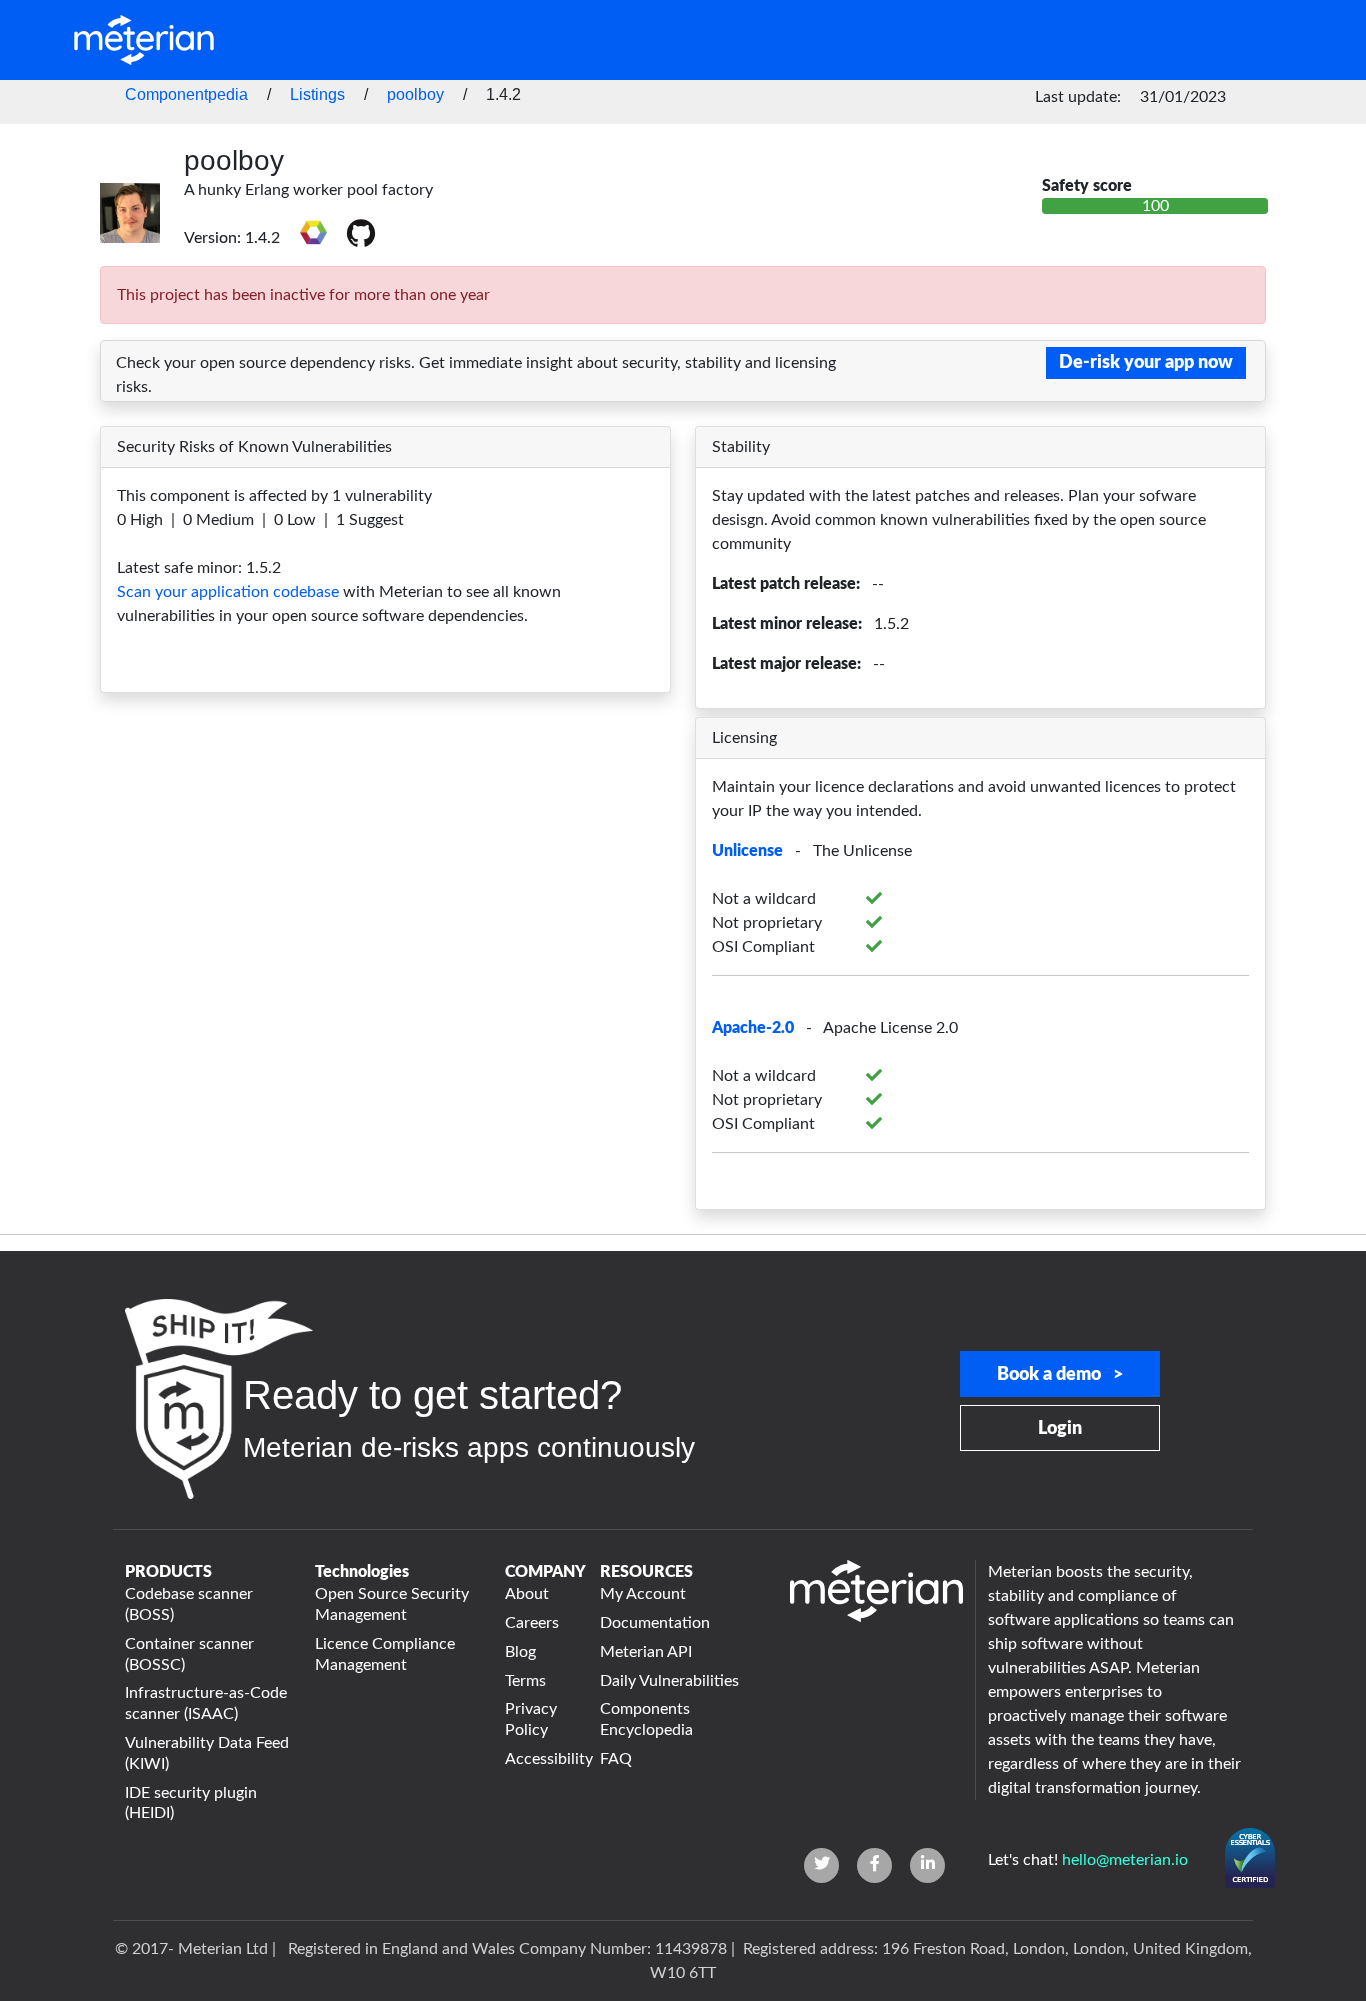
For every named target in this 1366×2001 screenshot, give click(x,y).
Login (1060, 1429)
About (527, 1594)
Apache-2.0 (753, 1028)
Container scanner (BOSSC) (189, 1654)
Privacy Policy (531, 1719)
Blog (520, 1652)
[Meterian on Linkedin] (927, 1865)
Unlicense (747, 851)
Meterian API (646, 1652)
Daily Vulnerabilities (669, 1681)
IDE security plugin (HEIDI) (191, 1803)
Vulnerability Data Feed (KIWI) (207, 1753)
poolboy (415, 94)
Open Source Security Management (392, 1604)
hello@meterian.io (1125, 1860)
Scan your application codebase (228, 592)
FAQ (616, 1759)
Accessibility (540, 1759)
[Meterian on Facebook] (874, 1865)
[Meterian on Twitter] (821, 1865)
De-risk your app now (1146, 363)
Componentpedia (186, 94)
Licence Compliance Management (385, 1654)
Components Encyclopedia (646, 1719)
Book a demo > (1060, 1375)
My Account (643, 1594)
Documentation (655, 1623)
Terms (525, 1681)
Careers (532, 1623)
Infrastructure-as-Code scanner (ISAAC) (206, 1703)
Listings (317, 94)
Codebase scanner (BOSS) (189, 1604)
